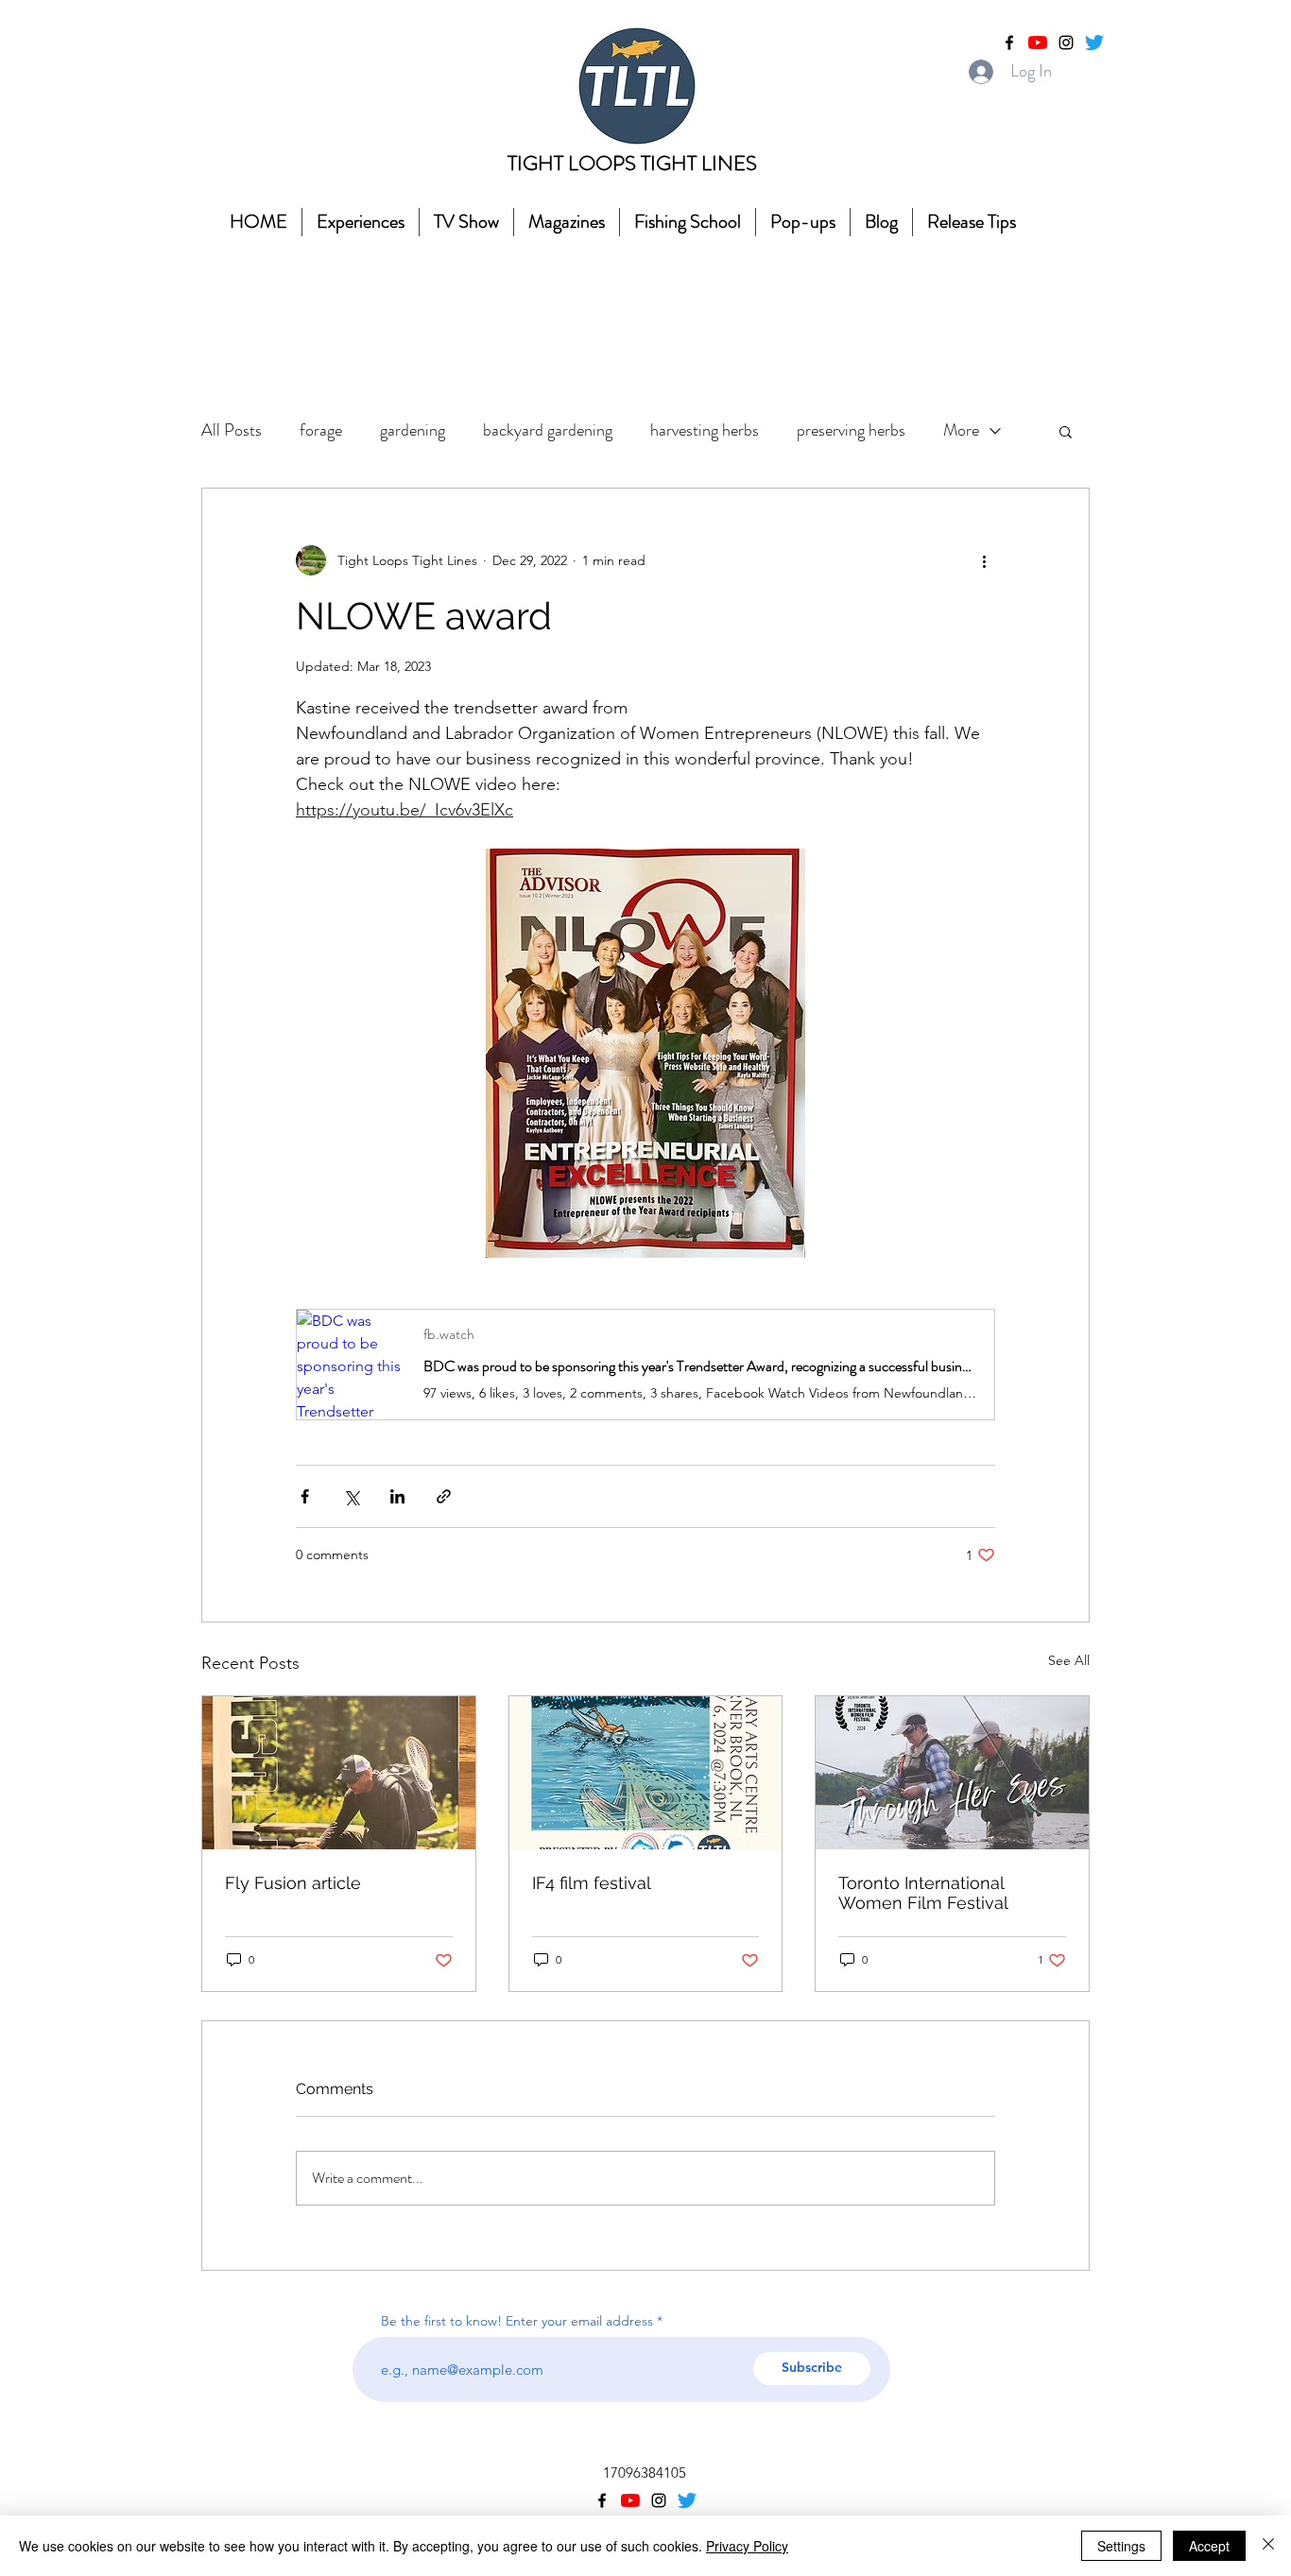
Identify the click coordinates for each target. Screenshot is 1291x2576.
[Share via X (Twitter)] (351, 1496)
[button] (1066, 431)
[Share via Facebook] (305, 1496)
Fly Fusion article (293, 1883)
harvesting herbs (705, 430)
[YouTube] (1038, 43)
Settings (1121, 2546)
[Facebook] (1009, 43)
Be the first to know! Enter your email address (519, 2321)
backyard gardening (548, 430)
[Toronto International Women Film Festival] (952, 1773)
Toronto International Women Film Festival (923, 1893)
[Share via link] (444, 1496)
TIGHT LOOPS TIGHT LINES (632, 163)
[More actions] (984, 560)
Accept (1209, 2546)
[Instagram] (1066, 43)
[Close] (1268, 2546)
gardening (413, 430)
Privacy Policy (747, 2546)
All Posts (232, 430)
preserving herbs (851, 430)
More (961, 430)
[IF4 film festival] (646, 1773)
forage (321, 430)
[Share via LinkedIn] (397, 1496)
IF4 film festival (592, 1883)
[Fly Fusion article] (339, 1773)
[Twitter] (1094, 43)
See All (1069, 1660)
